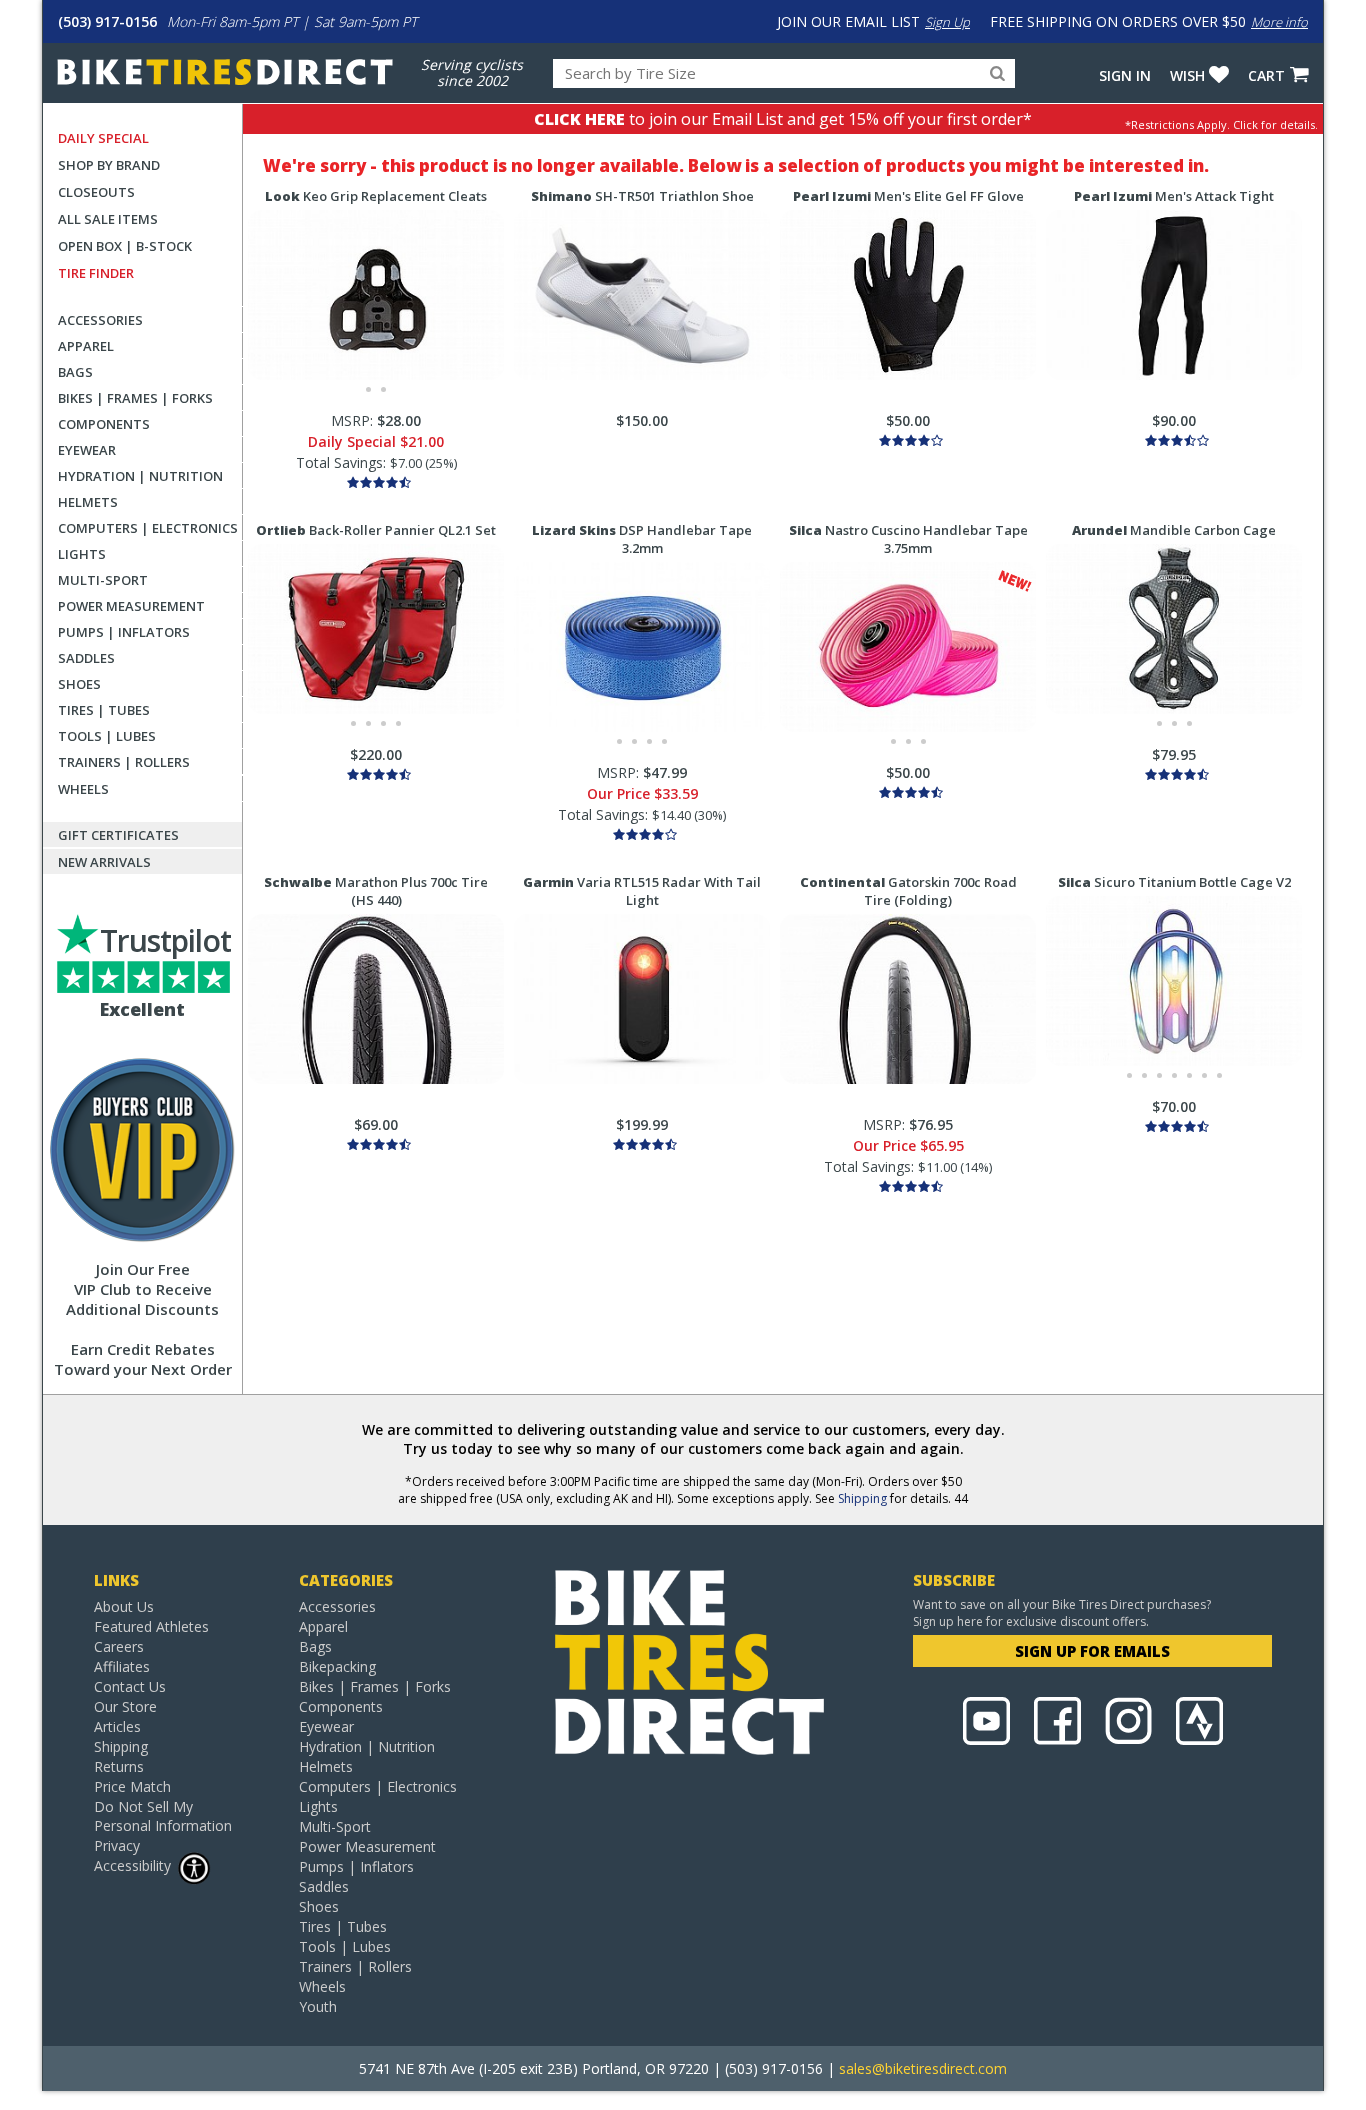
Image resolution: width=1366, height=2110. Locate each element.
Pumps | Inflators (124, 632)
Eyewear (87, 450)
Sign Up (947, 22)
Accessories (100, 320)
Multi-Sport (103, 580)
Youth (318, 2006)
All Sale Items (108, 219)
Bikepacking (337, 1666)
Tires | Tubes (104, 710)
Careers (119, 1646)
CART (1266, 75)
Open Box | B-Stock (125, 246)
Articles (117, 1726)
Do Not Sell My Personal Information (163, 1816)
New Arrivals (104, 862)
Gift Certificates (118, 835)
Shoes (79, 684)
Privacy (117, 1845)
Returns (119, 1766)
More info (1279, 22)
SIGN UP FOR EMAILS (1092, 1651)
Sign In (1125, 75)
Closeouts (96, 192)
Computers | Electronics (148, 528)
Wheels (83, 789)
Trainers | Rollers (124, 762)
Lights (82, 554)
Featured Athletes (151, 1626)
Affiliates (122, 1666)
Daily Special (103, 138)
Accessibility (132, 1865)
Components (104, 424)
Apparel (86, 346)
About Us (124, 1606)
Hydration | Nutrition (140, 476)
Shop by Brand (109, 165)
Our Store (125, 1706)
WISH (1187, 75)
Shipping (862, 1498)
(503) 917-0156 (107, 21)
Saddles (86, 658)
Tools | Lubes (107, 736)
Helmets (88, 502)
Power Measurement (131, 606)
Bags (75, 372)
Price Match (132, 1786)
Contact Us (130, 1686)
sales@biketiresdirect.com (923, 2068)
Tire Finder (96, 273)
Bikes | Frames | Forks (135, 398)
